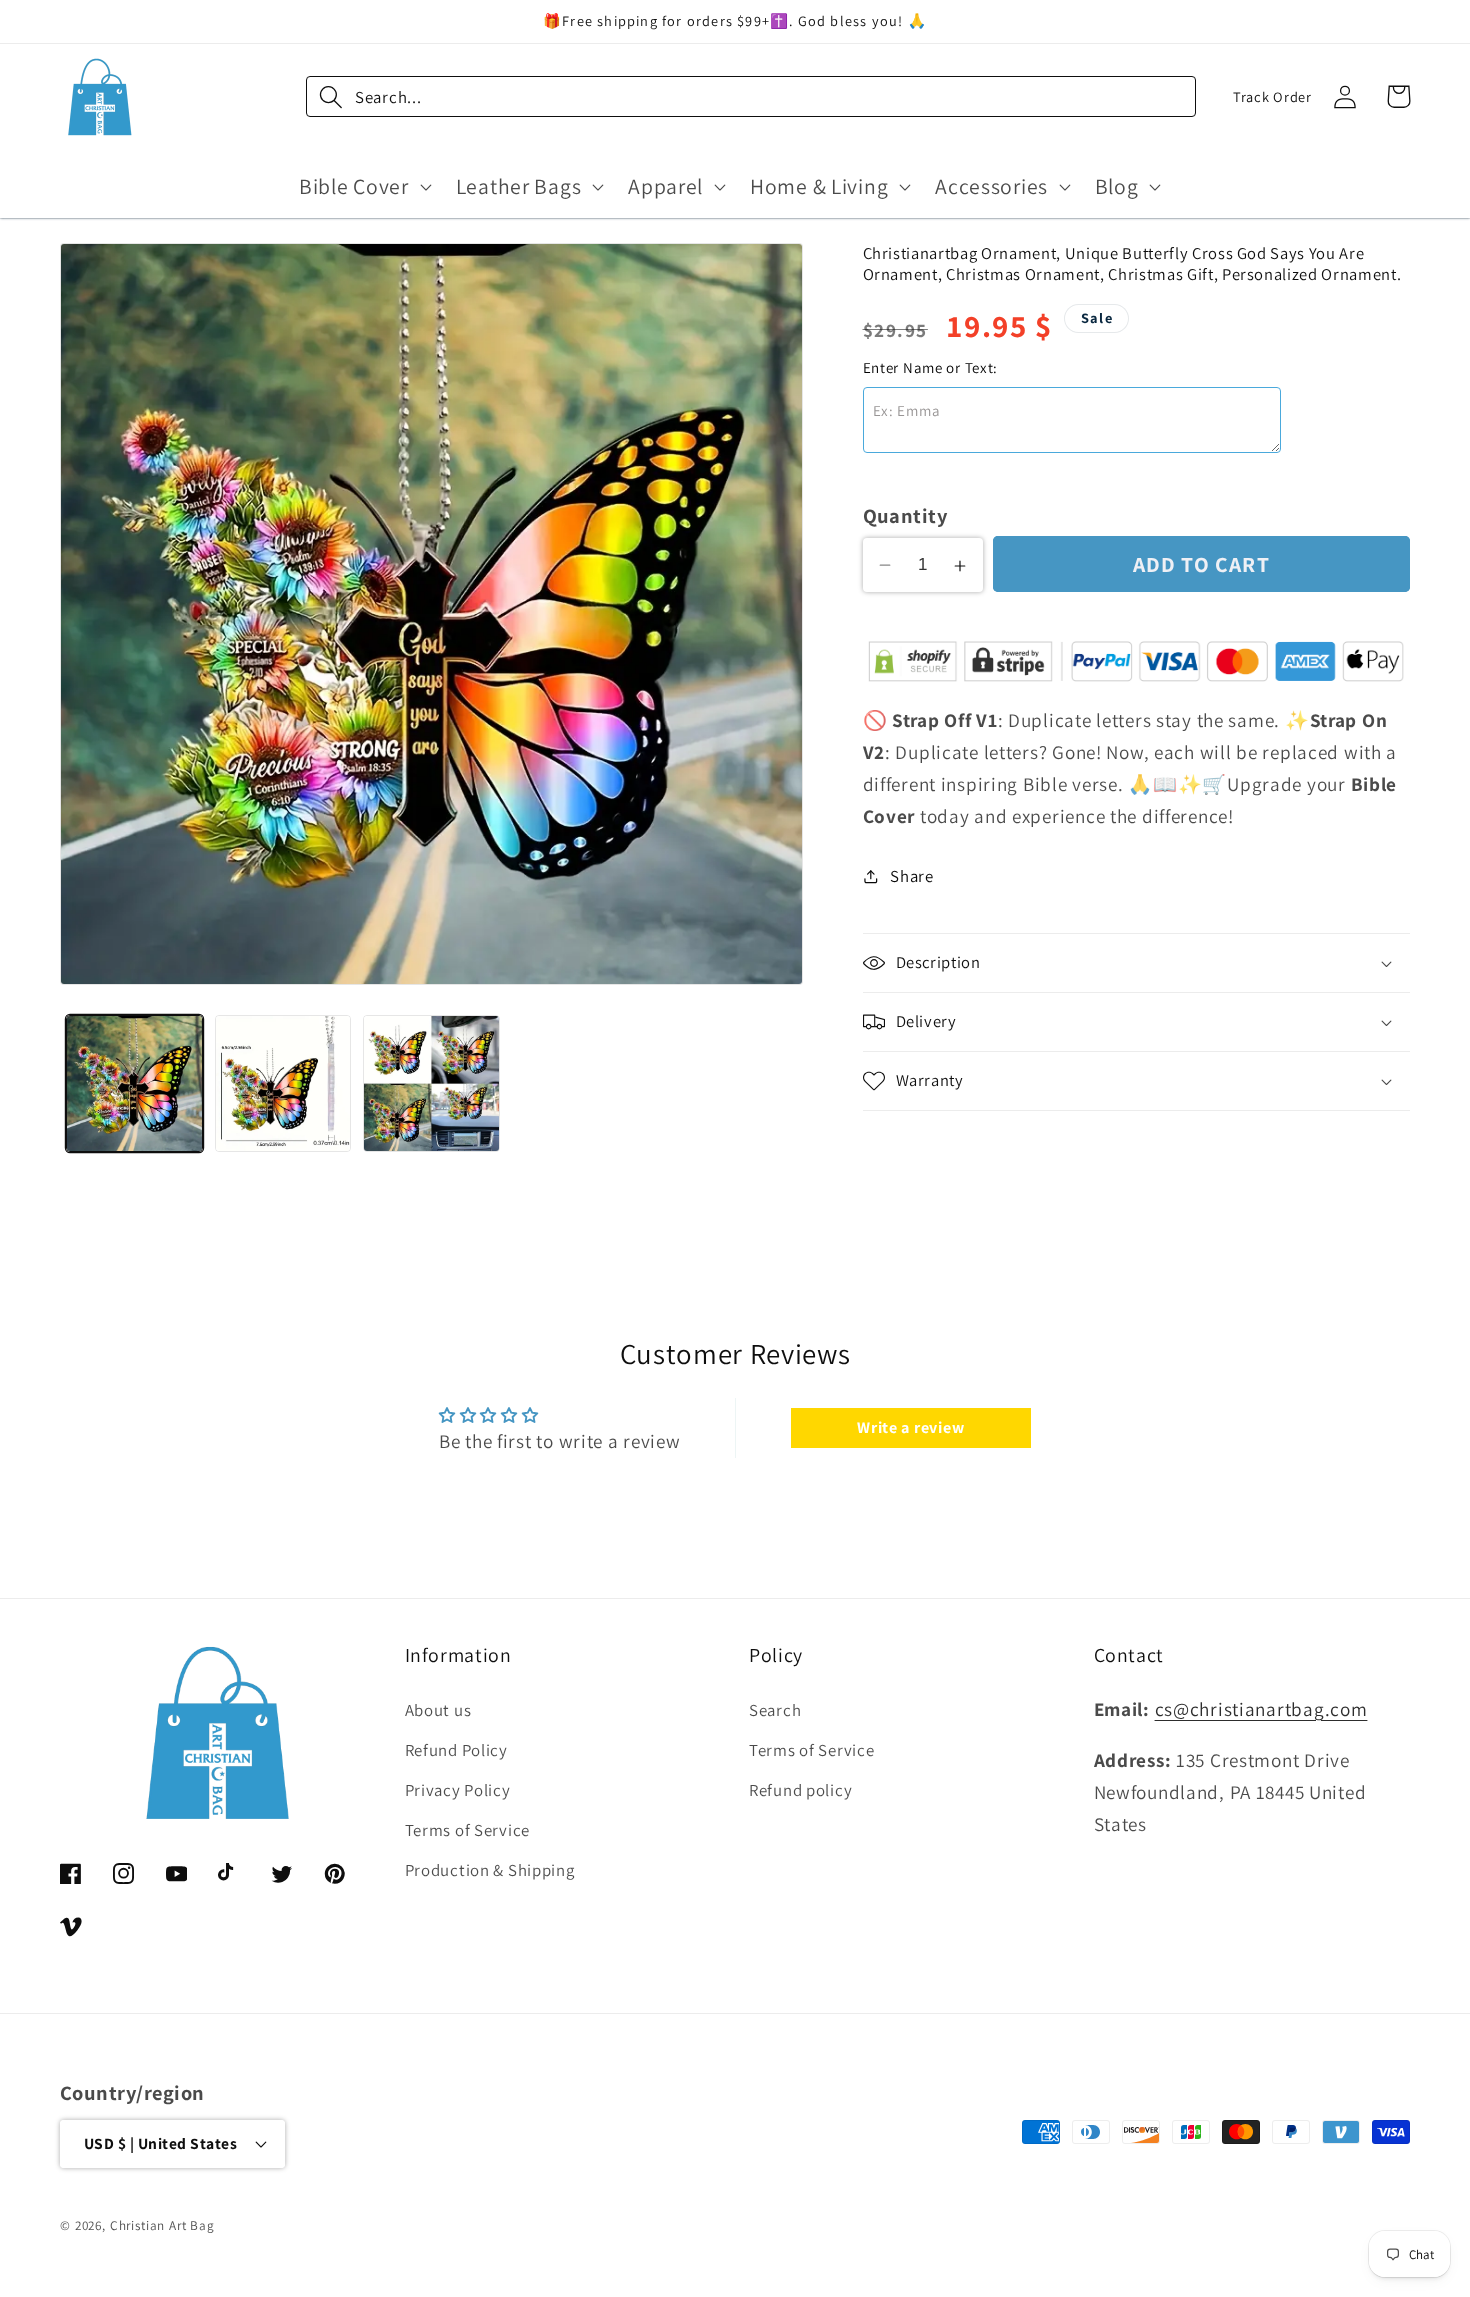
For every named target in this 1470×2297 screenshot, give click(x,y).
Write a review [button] (910, 1427)
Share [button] (912, 876)
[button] (363, 186)
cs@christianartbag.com (1261, 1709)
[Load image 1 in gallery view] (134, 1083)
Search (775, 1710)
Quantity (905, 515)
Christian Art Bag (162, 2225)
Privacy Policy (458, 1790)
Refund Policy (456, 1750)
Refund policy (800, 1790)
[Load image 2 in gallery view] (283, 1083)
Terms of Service (468, 1830)
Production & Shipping (490, 1870)
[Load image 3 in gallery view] (431, 1083)
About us (438, 1710)
